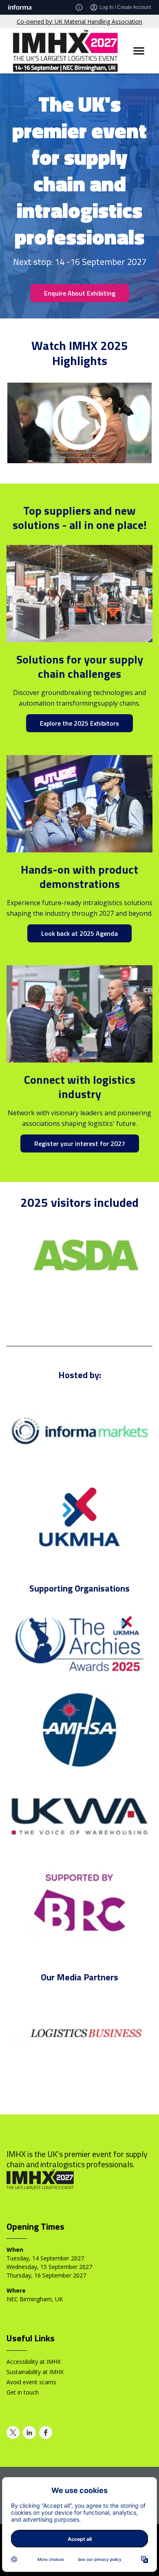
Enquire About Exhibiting (80, 293)
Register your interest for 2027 (80, 1143)
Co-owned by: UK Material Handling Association (79, 21)
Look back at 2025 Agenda (79, 933)
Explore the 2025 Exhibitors (79, 723)
